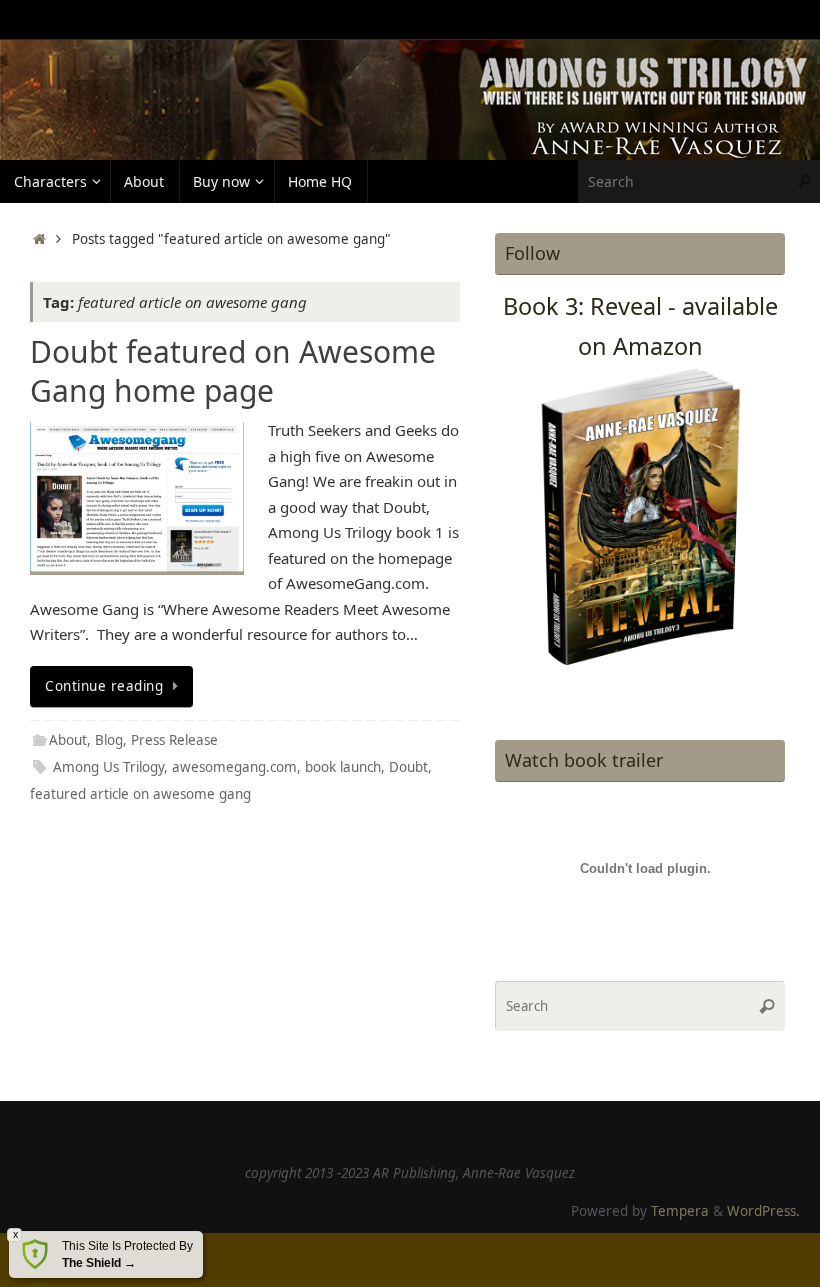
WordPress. (763, 1211)
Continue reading (104, 686)
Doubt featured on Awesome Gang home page (233, 371)
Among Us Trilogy (108, 767)
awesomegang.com (234, 767)
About (68, 740)
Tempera (680, 1211)
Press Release (174, 740)
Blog (109, 740)
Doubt (408, 767)
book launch (343, 767)
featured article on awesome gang (140, 794)
